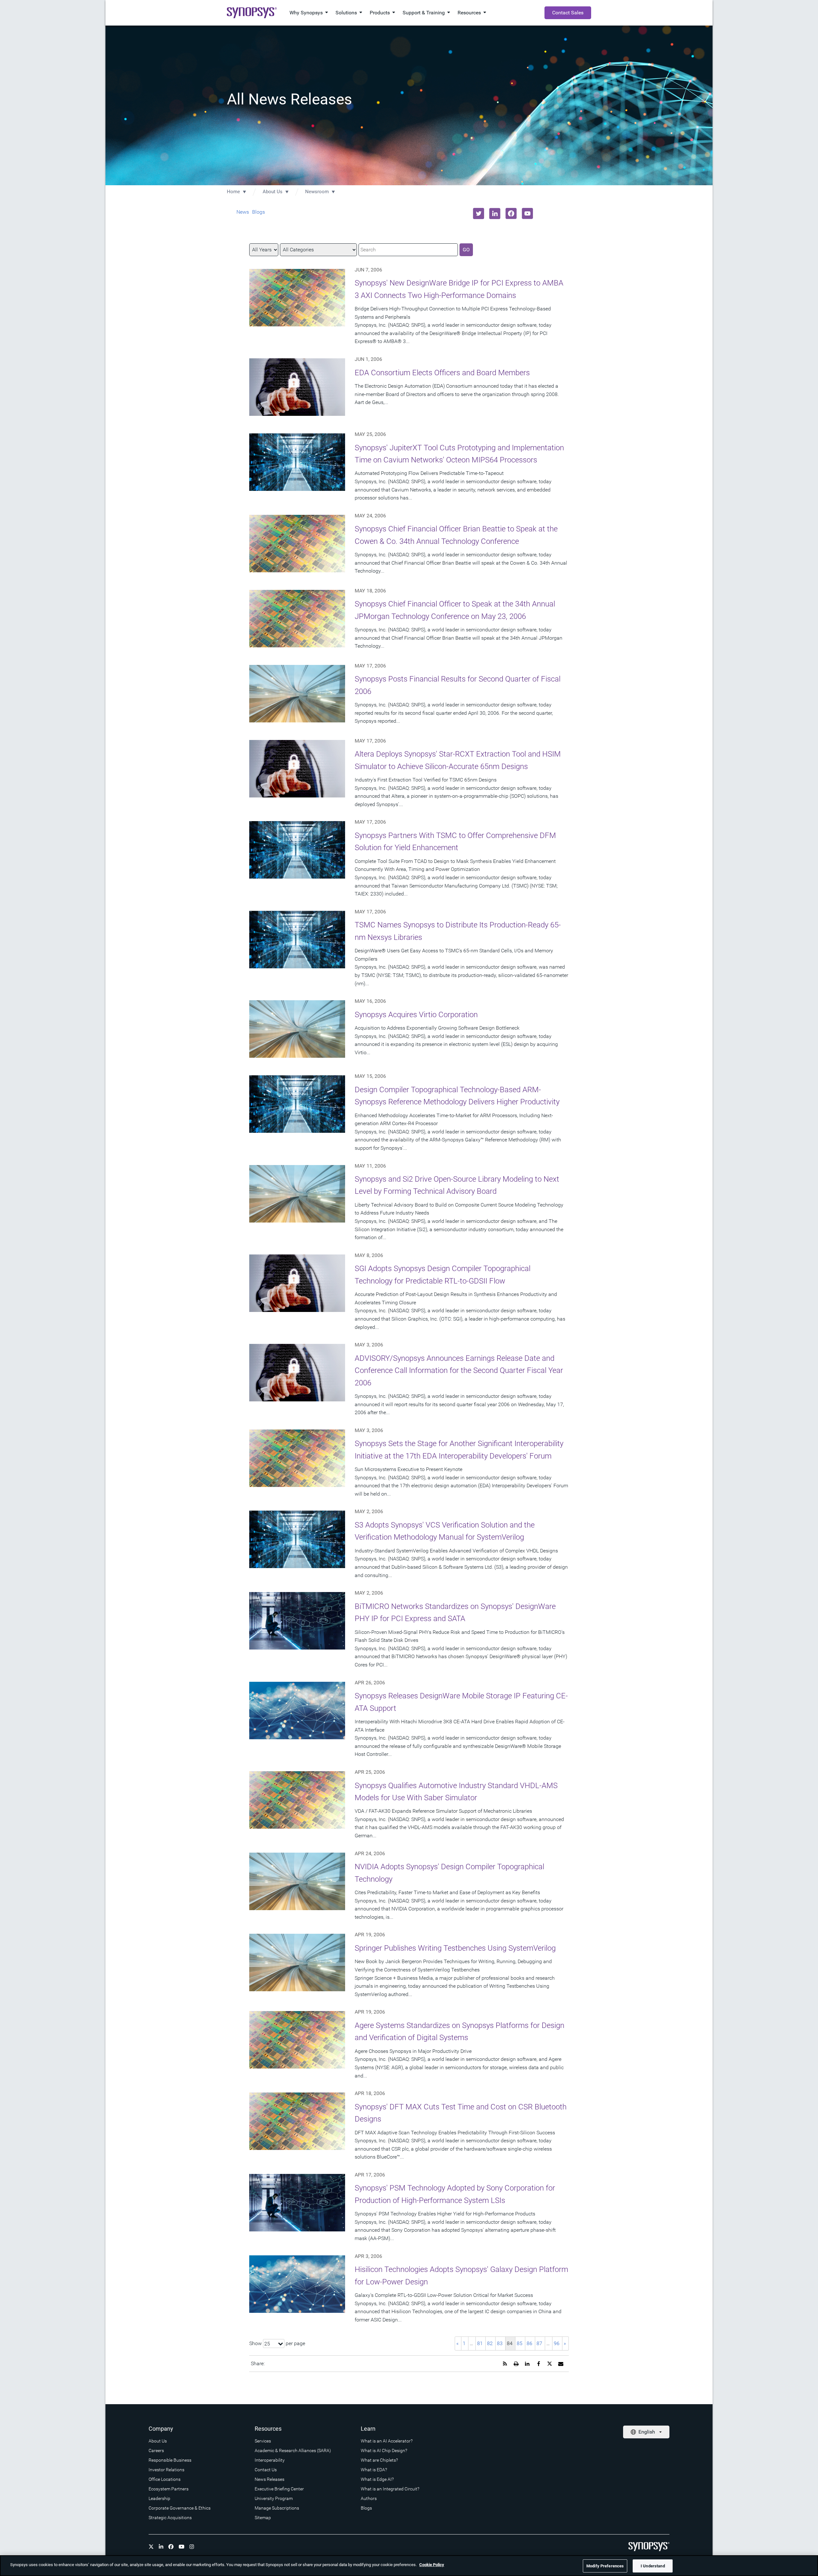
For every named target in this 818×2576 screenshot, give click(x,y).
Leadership (159, 2498)
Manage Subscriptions (277, 2508)
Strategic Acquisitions (170, 2518)
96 (557, 2343)
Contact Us (266, 2470)
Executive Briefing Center (279, 2489)
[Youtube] (181, 2547)
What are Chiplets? (379, 2460)
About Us (273, 192)
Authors (369, 2498)
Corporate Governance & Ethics (180, 2508)
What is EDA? (374, 2470)
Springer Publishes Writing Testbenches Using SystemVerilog (455, 1948)
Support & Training (424, 13)
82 (490, 2343)
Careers (156, 2450)
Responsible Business (170, 2460)
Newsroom (317, 192)
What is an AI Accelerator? (387, 2441)
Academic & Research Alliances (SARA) (293, 2450)
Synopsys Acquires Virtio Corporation (416, 1015)
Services (263, 2441)
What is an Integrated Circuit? (390, 2489)
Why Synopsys (306, 13)
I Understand (653, 2566)
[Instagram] (192, 2547)
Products (380, 13)
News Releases (270, 2479)
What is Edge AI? (377, 2479)
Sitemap (263, 2518)
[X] (151, 2547)
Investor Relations (166, 2470)
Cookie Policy (432, 2565)
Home (233, 192)
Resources (469, 13)
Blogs (259, 212)
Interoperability (270, 2460)
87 (539, 2343)
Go (466, 250)
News (243, 212)
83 (500, 2343)
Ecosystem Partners (169, 2489)
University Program (274, 2498)
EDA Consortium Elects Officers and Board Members (442, 373)
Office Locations (165, 2479)
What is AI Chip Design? (384, 2450)
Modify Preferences (605, 2566)
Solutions (346, 13)
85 (520, 2343)
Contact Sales (568, 13)
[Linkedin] (161, 2547)
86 (529, 2343)
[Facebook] (171, 2547)
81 (480, 2343)
